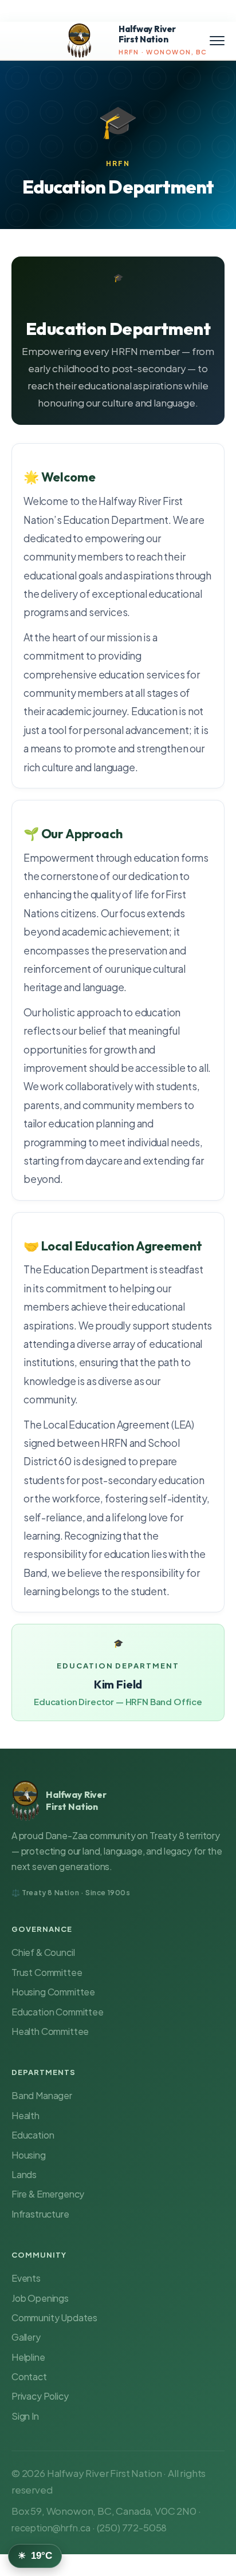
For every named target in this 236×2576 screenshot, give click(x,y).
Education (33, 2135)
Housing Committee (53, 1992)
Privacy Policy (40, 2396)
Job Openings (40, 2298)
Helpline (28, 2357)
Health (25, 2115)
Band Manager (42, 2095)
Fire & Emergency (48, 2194)
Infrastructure (40, 2214)
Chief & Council (43, 1952)
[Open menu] (217, 41)
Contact (29, 2376)
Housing (29, 2155)
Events (26, 2278)
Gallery (26, 2337)
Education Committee (58, 2012)
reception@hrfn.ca (51, 2528)
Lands (24, 2174)
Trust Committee (47, 1972)
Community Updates (54, 2317)
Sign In (25, 2416)
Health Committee (50, 2031)
